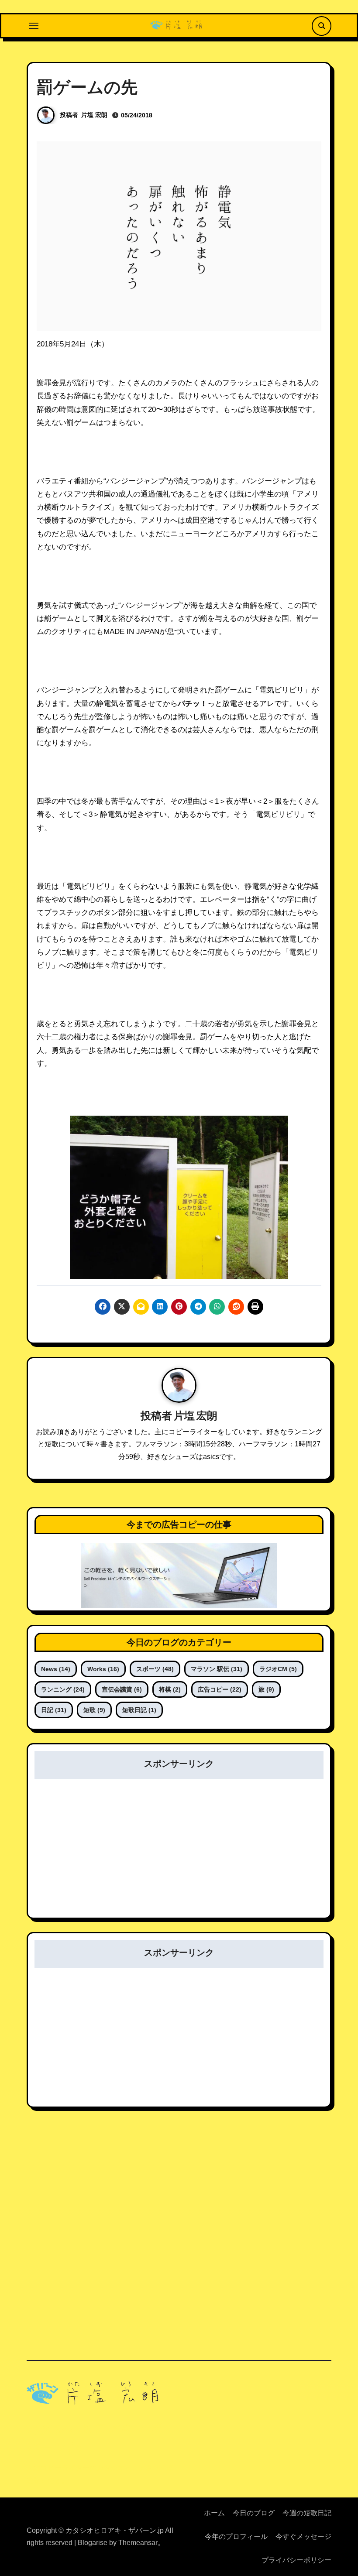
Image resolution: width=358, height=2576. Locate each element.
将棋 (170, 1689)
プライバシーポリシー (296, 2560)
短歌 (94, 1710)
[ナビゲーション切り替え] (34, 26)
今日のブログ (254, 2513)
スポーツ (155, 1669)
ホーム (214, 2513)
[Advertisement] (180, 1854)
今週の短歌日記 (307, 2513)
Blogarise (93, 2543)
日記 (54, 1710)
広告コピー (220, 1689)
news (56, 1669)
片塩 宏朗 (94, 115)
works (103, 1669)
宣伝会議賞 (122, 1689)
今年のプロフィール (236, 2537)
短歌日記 (139, 1710)
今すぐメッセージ (303, 2537)
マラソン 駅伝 (217, 1669)
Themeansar (138, 2543)
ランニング (63, 1689)
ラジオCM (278, 1669)
